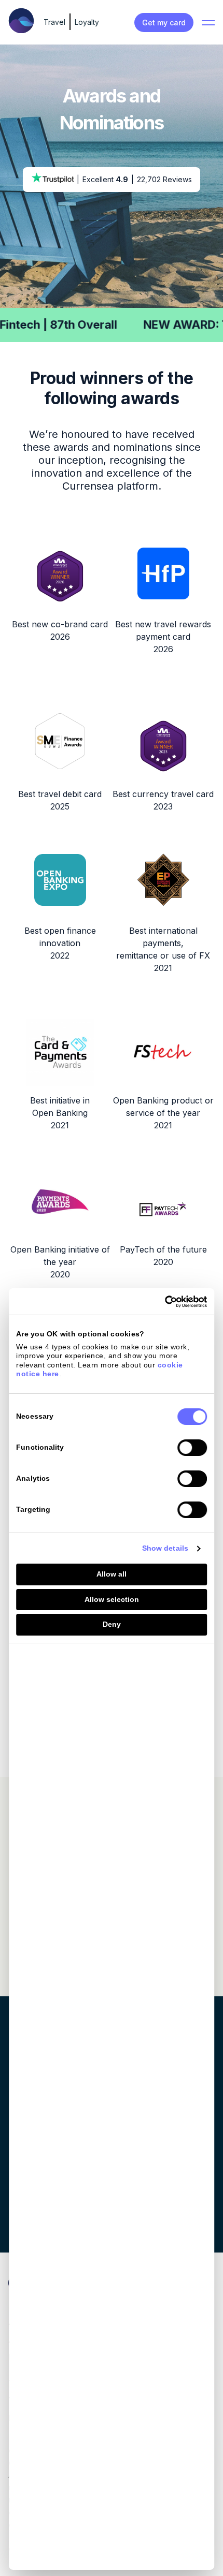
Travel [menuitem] (54, 22)
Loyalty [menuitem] (87, 22)
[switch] (192, 1448)
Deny (112, 1624)
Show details (165, 1548)
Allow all (112, 1574)
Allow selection (112, 1599)
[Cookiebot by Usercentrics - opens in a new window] (162, 1302)
